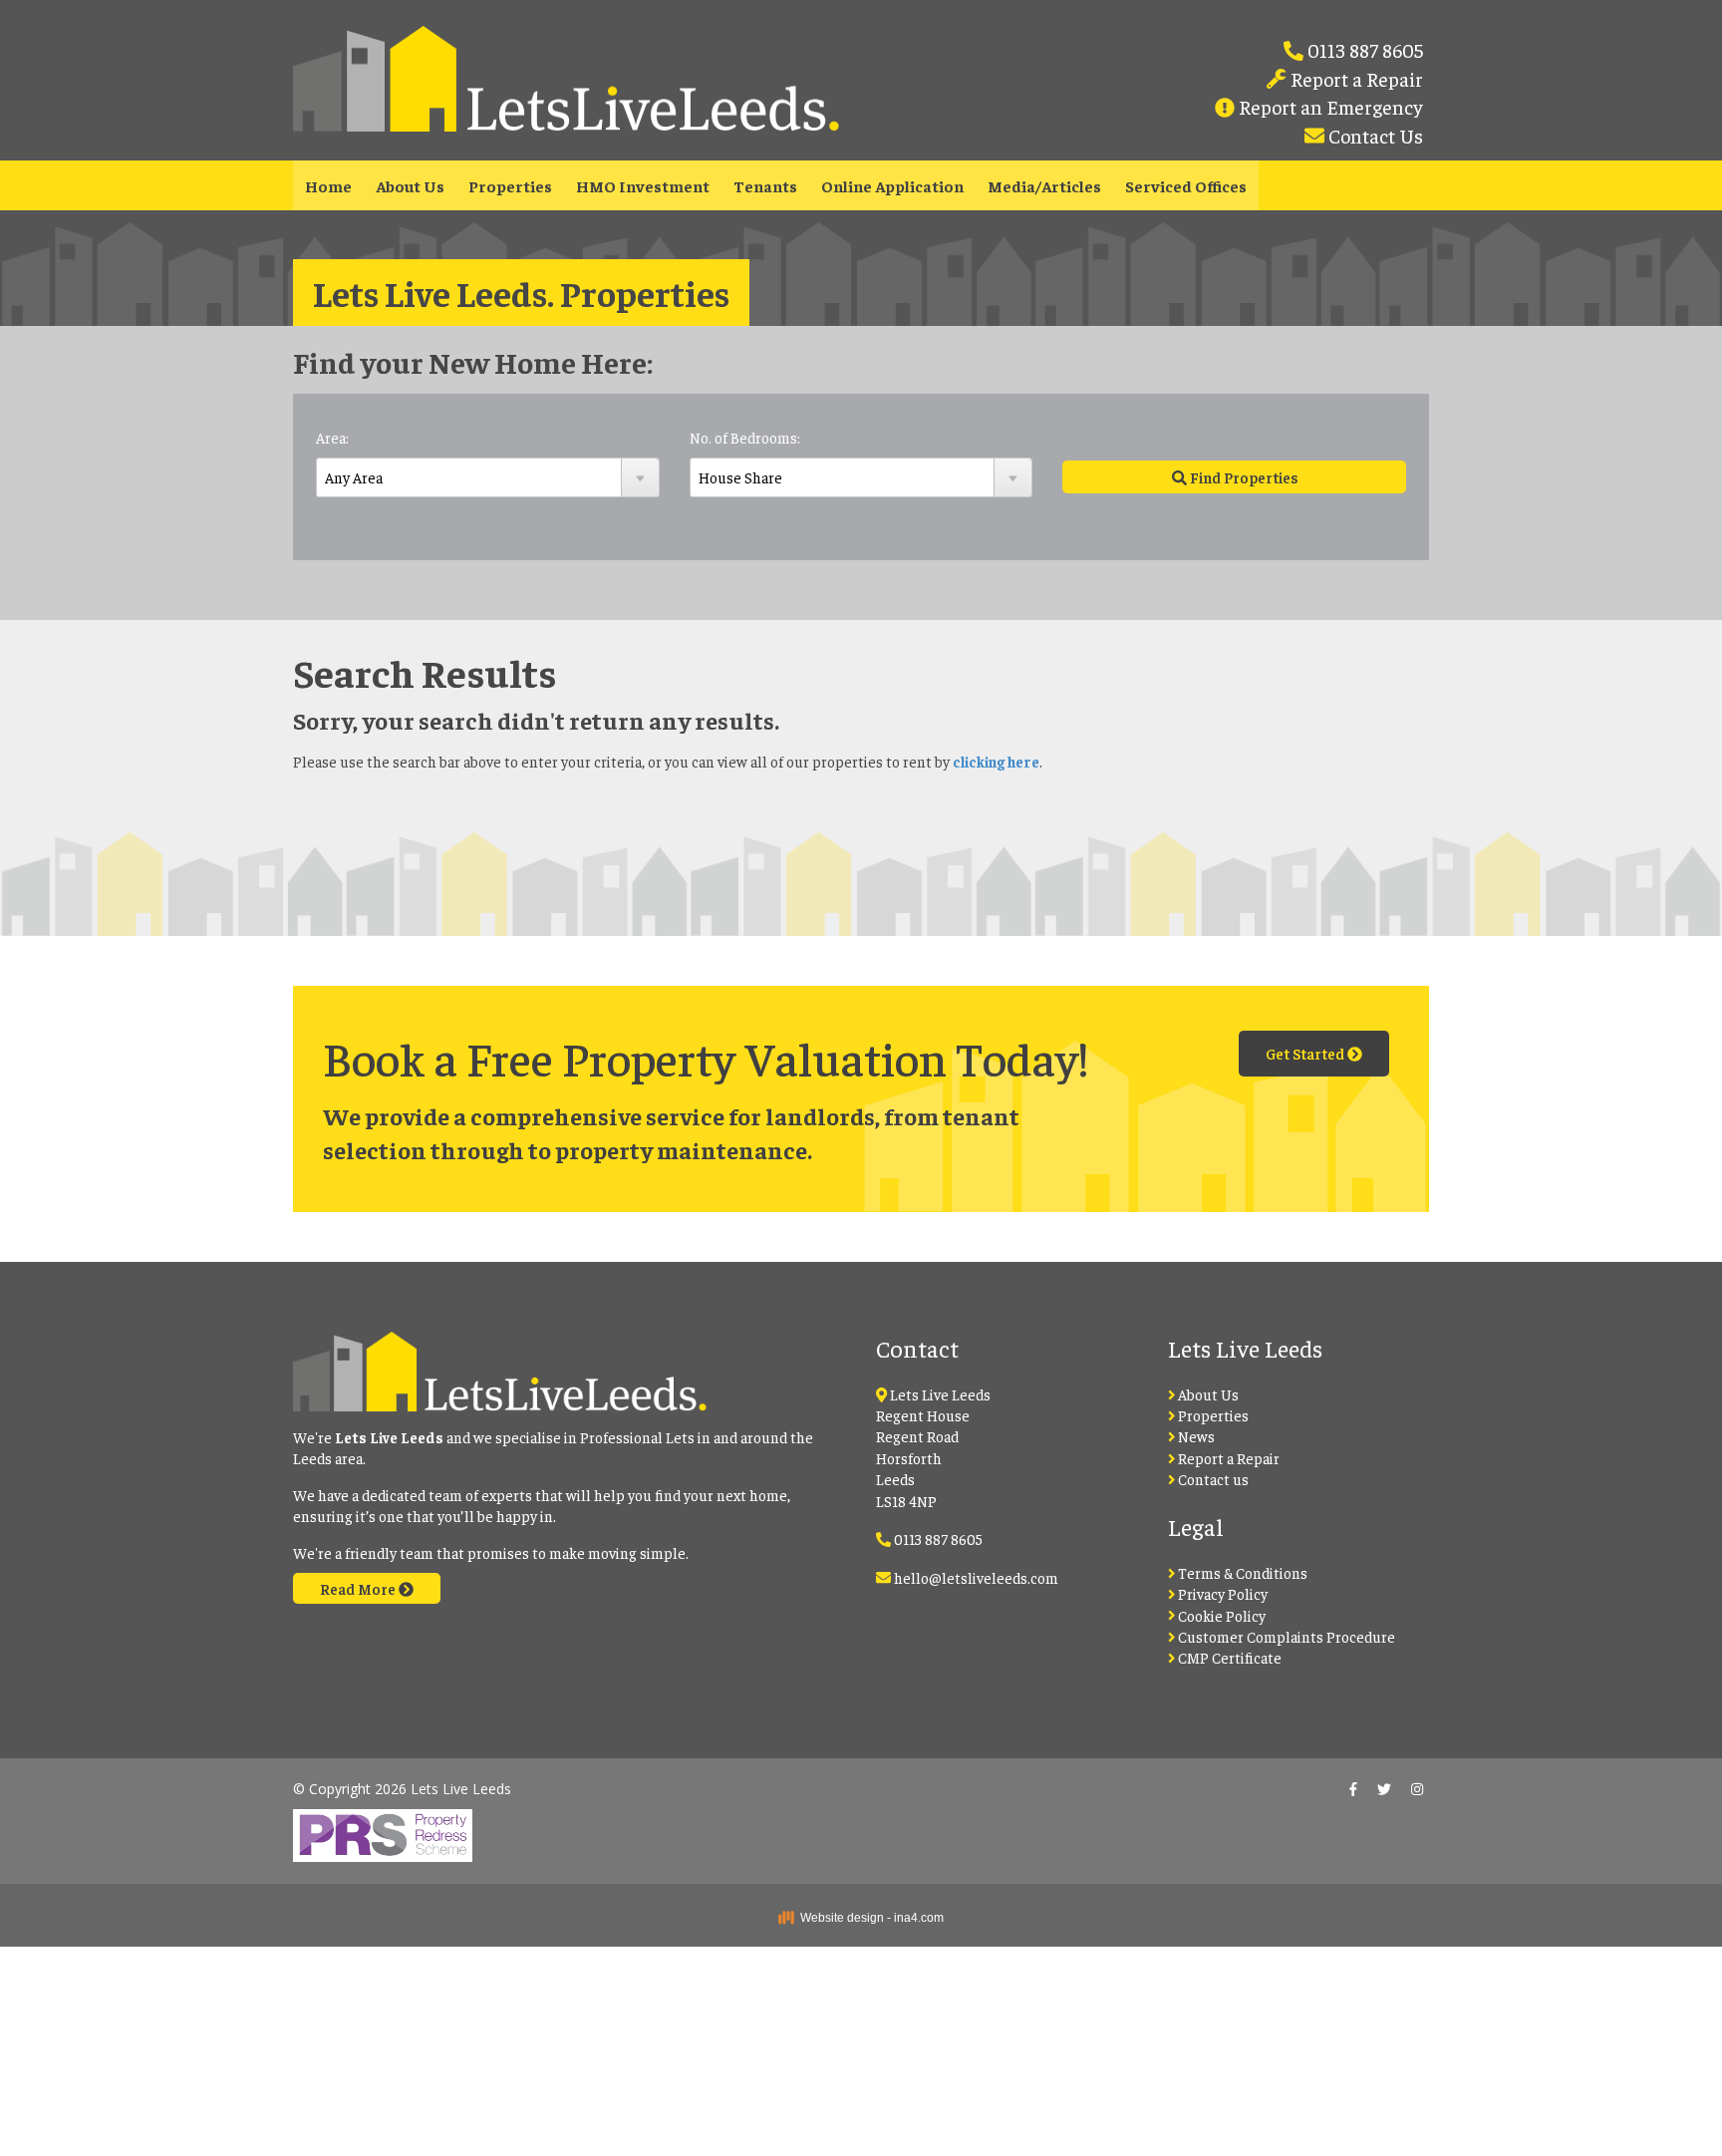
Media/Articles (1044, 185)
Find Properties (1242, 477)
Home (328, 185)
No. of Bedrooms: (745, 437)
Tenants (765, 185)
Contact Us (1374, 135)
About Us (410, 185)
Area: (332, 437)
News (1195, 1436)
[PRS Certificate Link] (383, 1829)
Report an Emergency (1329, 106)
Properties (510, 185)
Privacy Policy (1221, 1593)
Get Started (1306, 1053)
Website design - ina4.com (869, 1918)
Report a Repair (1355, 78)
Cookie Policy (1220, 1615)
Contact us (1212, 1479)
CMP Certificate (1228, 1657)
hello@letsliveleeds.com (976, 1577)
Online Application (892, 185)
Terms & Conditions (1241, 1572)
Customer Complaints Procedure (1285, 1636)
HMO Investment (643, 185)
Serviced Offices (1186, 185)
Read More (359, 1588)
